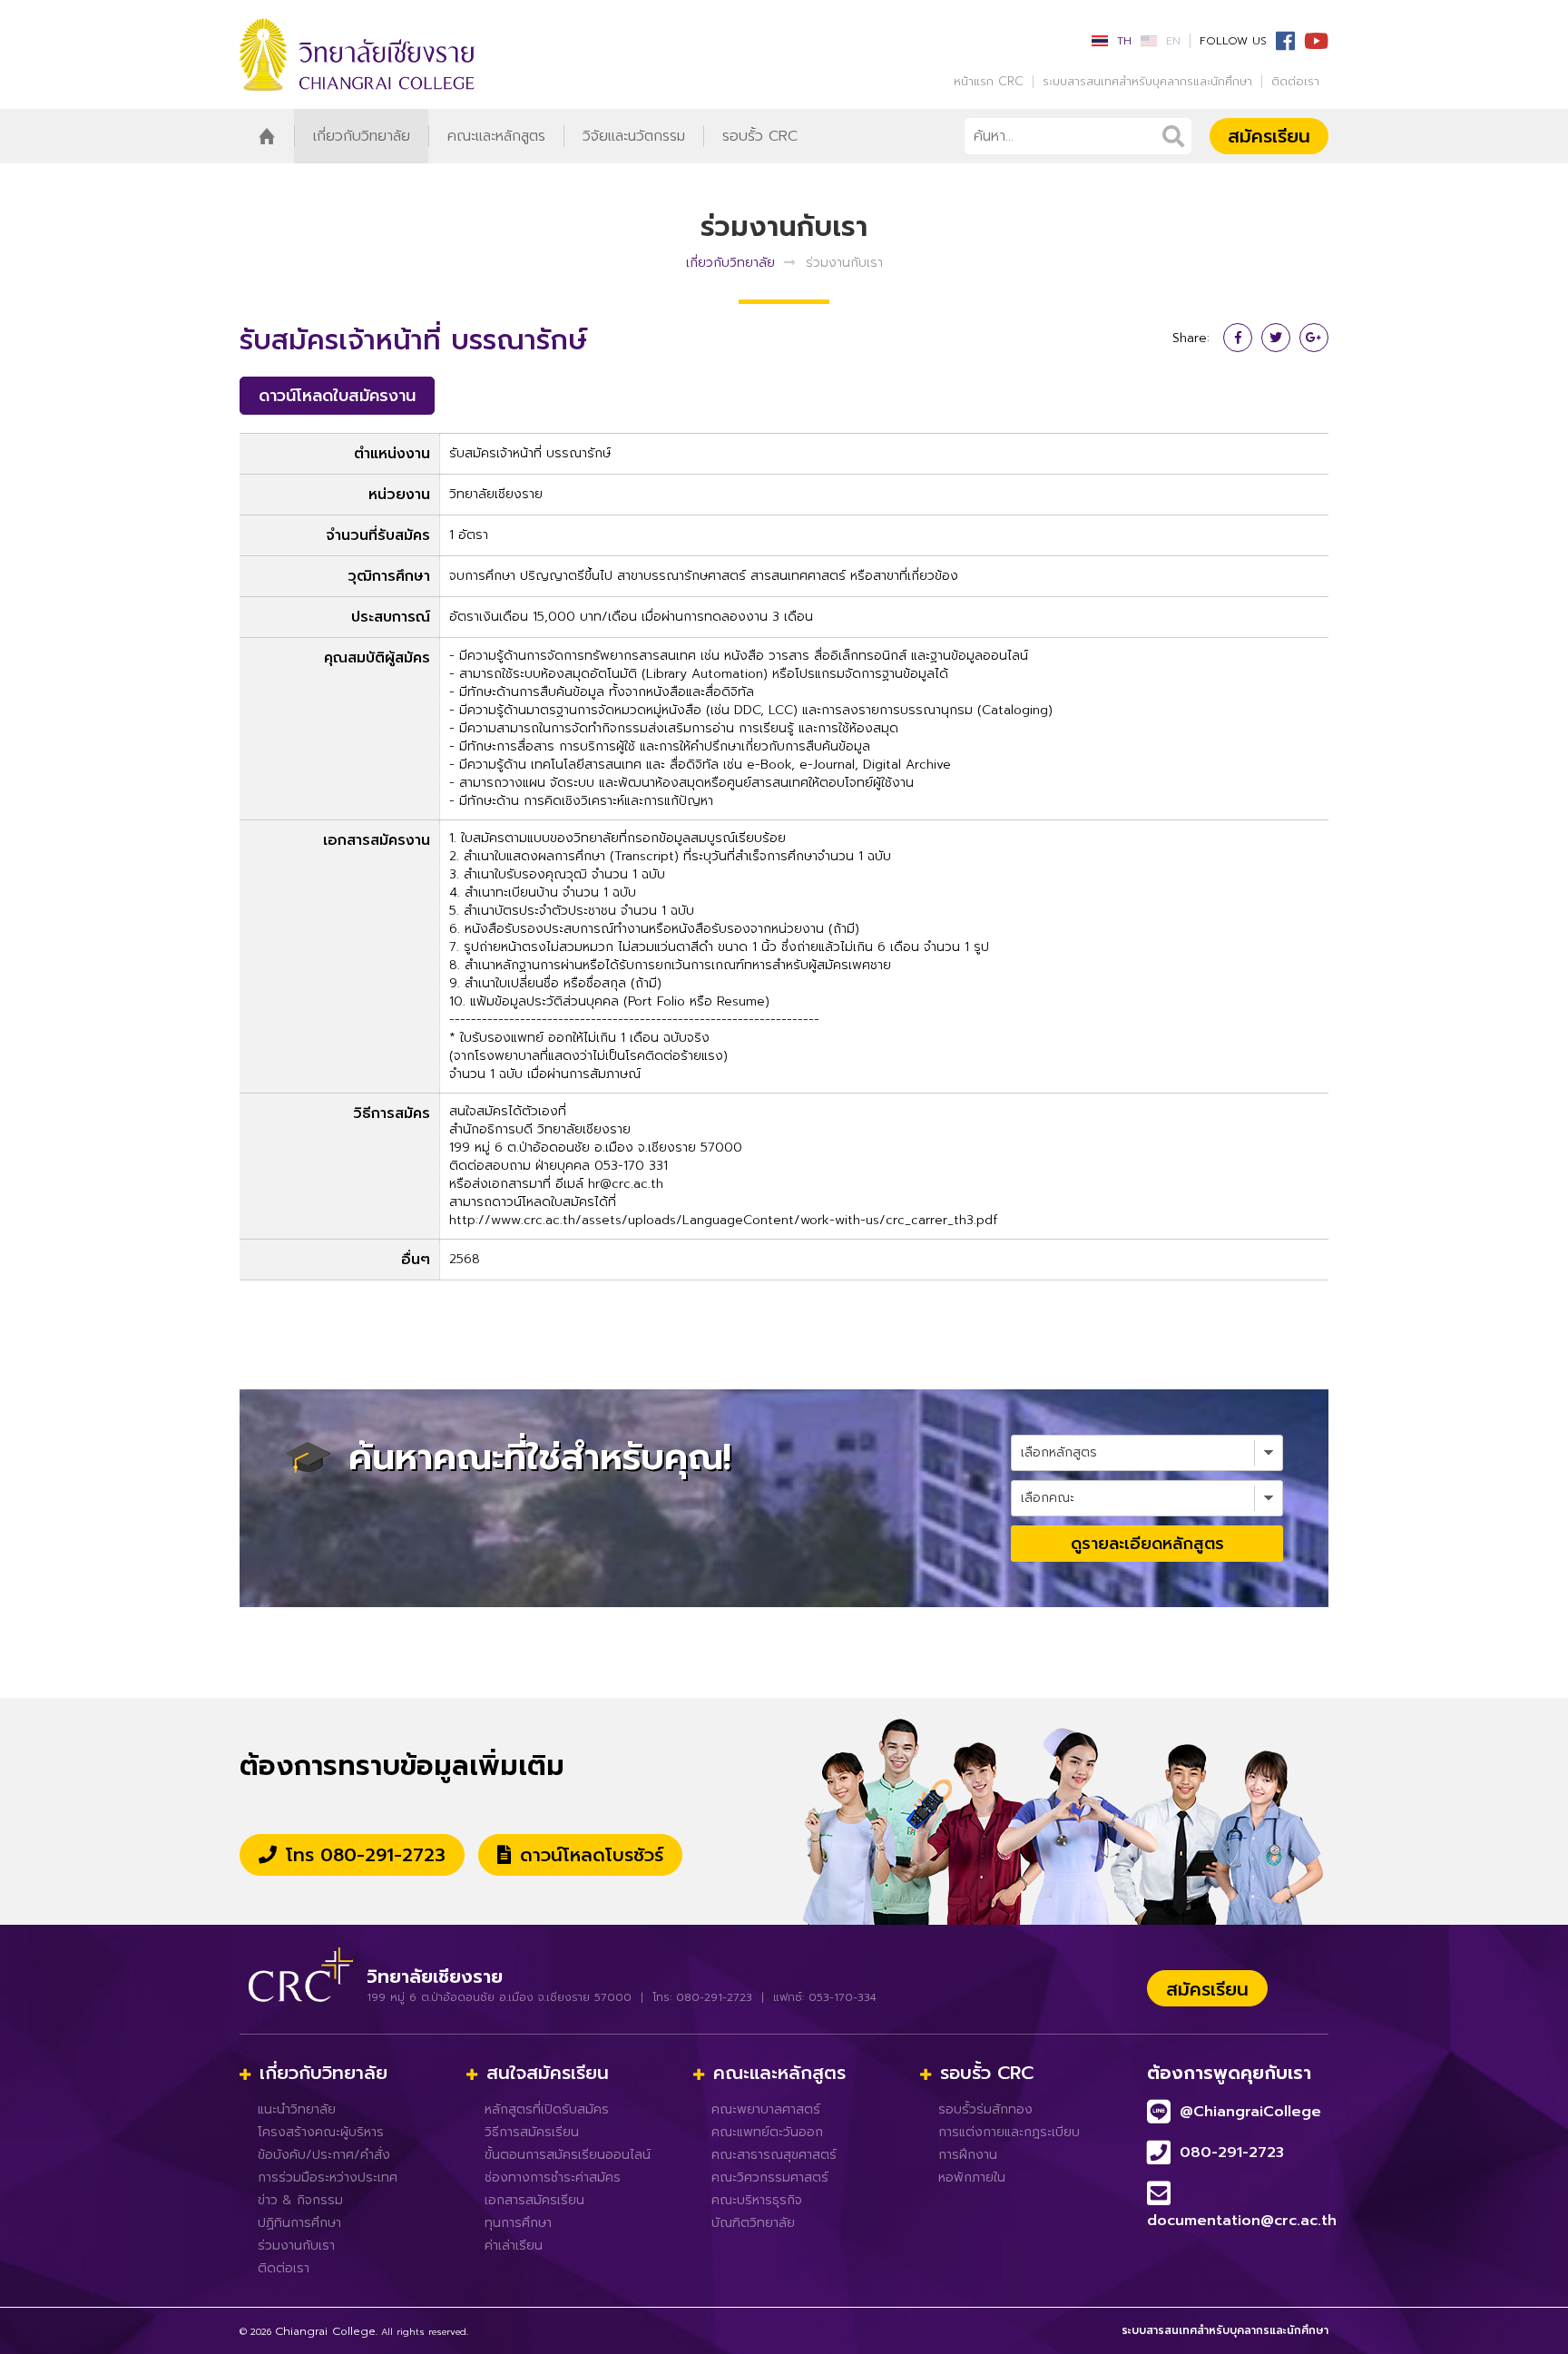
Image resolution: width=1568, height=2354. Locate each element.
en (1173, 41)
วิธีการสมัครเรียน (532, 2132)
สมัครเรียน (1269, 136)
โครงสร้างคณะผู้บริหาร (321, 2132)
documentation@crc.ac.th (1242, 2221)
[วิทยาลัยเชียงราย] (301, 1967)
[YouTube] (1312, 43)
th (1124, 41)
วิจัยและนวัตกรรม (634, 136)
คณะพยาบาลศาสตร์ (766, 2109)
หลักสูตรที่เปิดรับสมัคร (547, 2109)
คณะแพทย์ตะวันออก (767, 2132)
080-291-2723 (1232, 2153)
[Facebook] (1281, 43)
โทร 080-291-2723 (366, 1855)
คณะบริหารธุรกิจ (757, 2200)
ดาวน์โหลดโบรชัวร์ (592, 1855)
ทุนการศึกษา (518, 2223)
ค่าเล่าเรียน (514, 2246)
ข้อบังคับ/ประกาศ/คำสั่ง (324, 2155)
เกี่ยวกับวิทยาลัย (362, 136)
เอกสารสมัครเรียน (534, 2200)
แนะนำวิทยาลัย (297, 2109)
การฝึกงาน (968, 2155)
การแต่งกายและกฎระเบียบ (1009, 2132)
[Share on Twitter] (1276, 338)
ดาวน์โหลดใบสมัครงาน (337, 396)
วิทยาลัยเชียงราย (421, 54)
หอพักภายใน (972, 2177)
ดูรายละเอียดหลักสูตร (1147, 1544)
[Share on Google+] (1314, 338)
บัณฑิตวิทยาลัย (753, 2223)
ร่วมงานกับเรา (296, 2246)
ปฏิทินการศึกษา (299, 2223)
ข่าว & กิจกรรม (300, 2200)
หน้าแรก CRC (989, 82)
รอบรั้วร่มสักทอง (985, 2109)
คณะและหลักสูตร (496, 136)
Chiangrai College (325, 2331)
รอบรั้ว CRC (760, 136)
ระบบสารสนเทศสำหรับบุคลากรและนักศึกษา (1147, 82)
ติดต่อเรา (1295, 82)
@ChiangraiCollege (1250, 2112)
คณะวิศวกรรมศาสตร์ (770, 2177)
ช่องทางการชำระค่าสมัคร (553, 2177)
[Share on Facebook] (1238, 338)
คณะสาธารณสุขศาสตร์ (774, 2155)
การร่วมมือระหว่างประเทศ (328, 2177)
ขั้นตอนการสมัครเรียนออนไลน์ (568, 2155)
